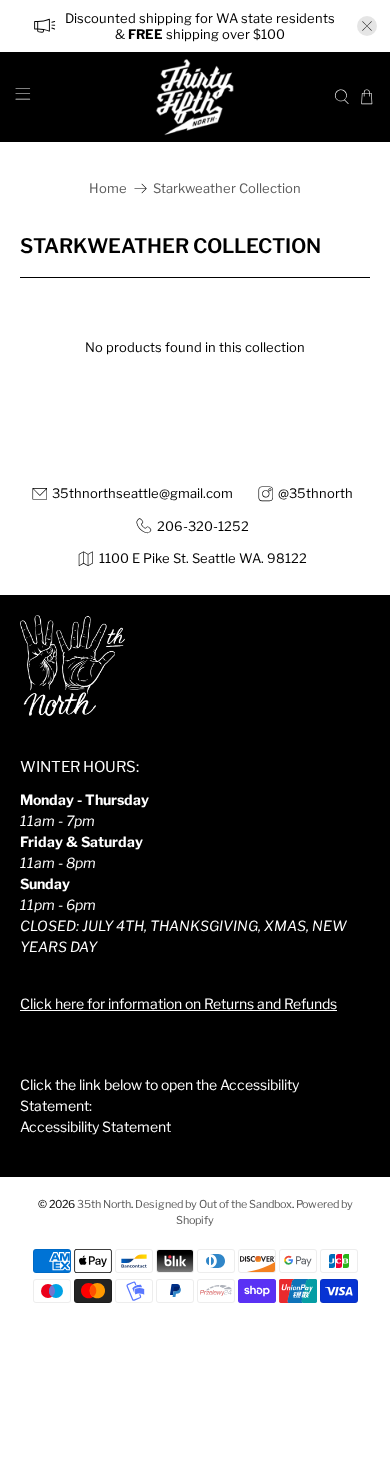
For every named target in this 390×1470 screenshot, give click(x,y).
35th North (104, 1204)
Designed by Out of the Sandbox (213, 1204)
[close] (367, 26)
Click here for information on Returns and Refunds (178, 1003)
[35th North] (195, 97)
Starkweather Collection (227, 188)
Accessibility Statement (95, 1126)
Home (108, 188)
